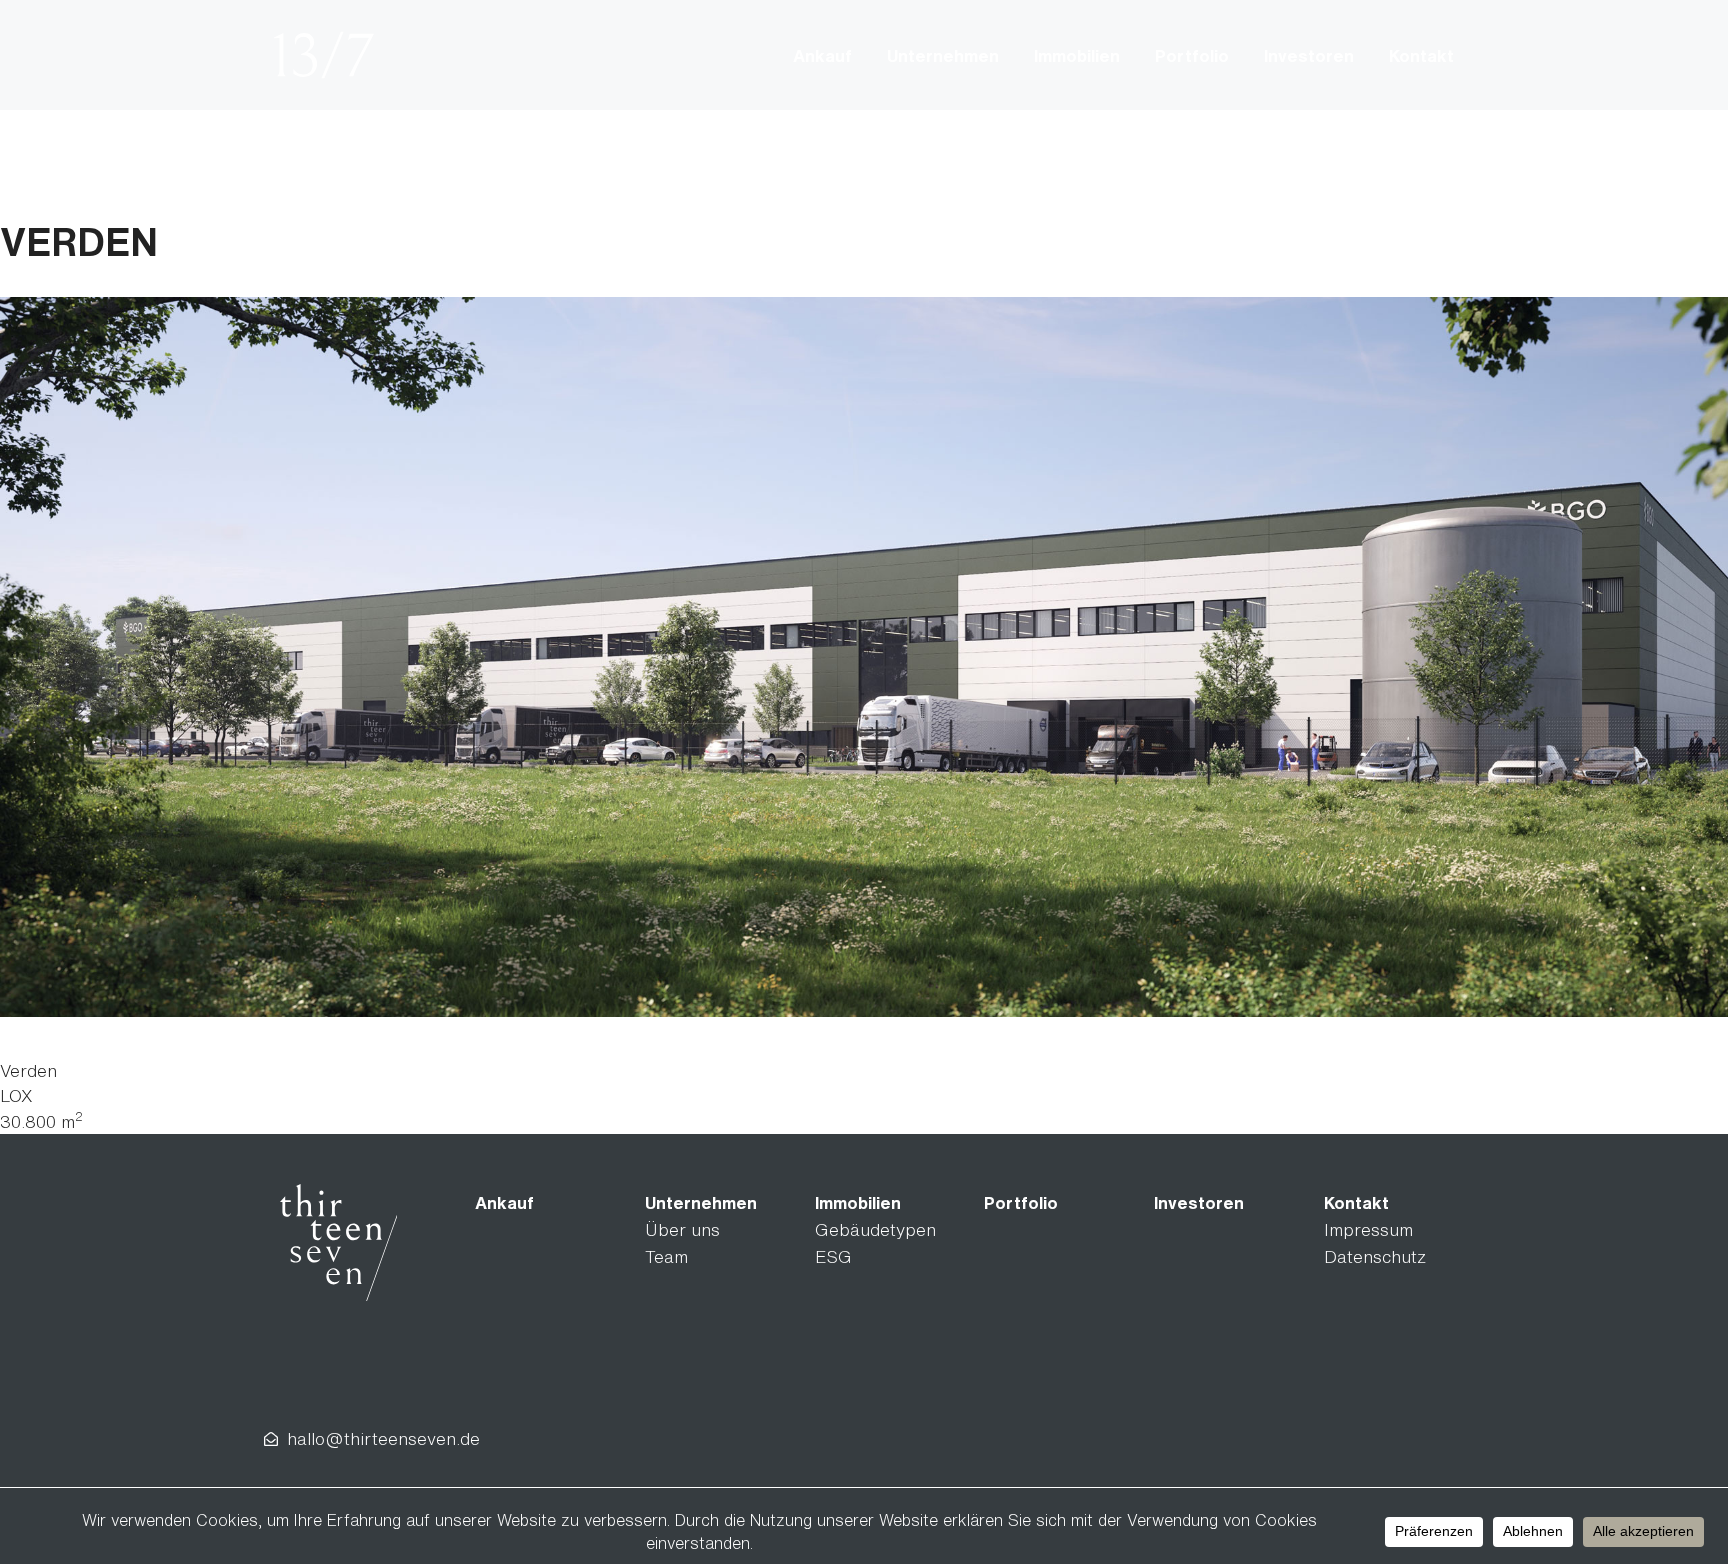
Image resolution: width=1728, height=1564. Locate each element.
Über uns (682, 1229)
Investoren (1309, 55)
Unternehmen (943, 55)
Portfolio (1192, 55)
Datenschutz (1375, 1256)
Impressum (1368, 1229)
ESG (833, 1256)
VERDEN (79, 241)
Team (666, 1256)
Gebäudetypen (875, 1229)
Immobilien (1077, 55)
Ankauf (822, 55)
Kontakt (1421, 55)
